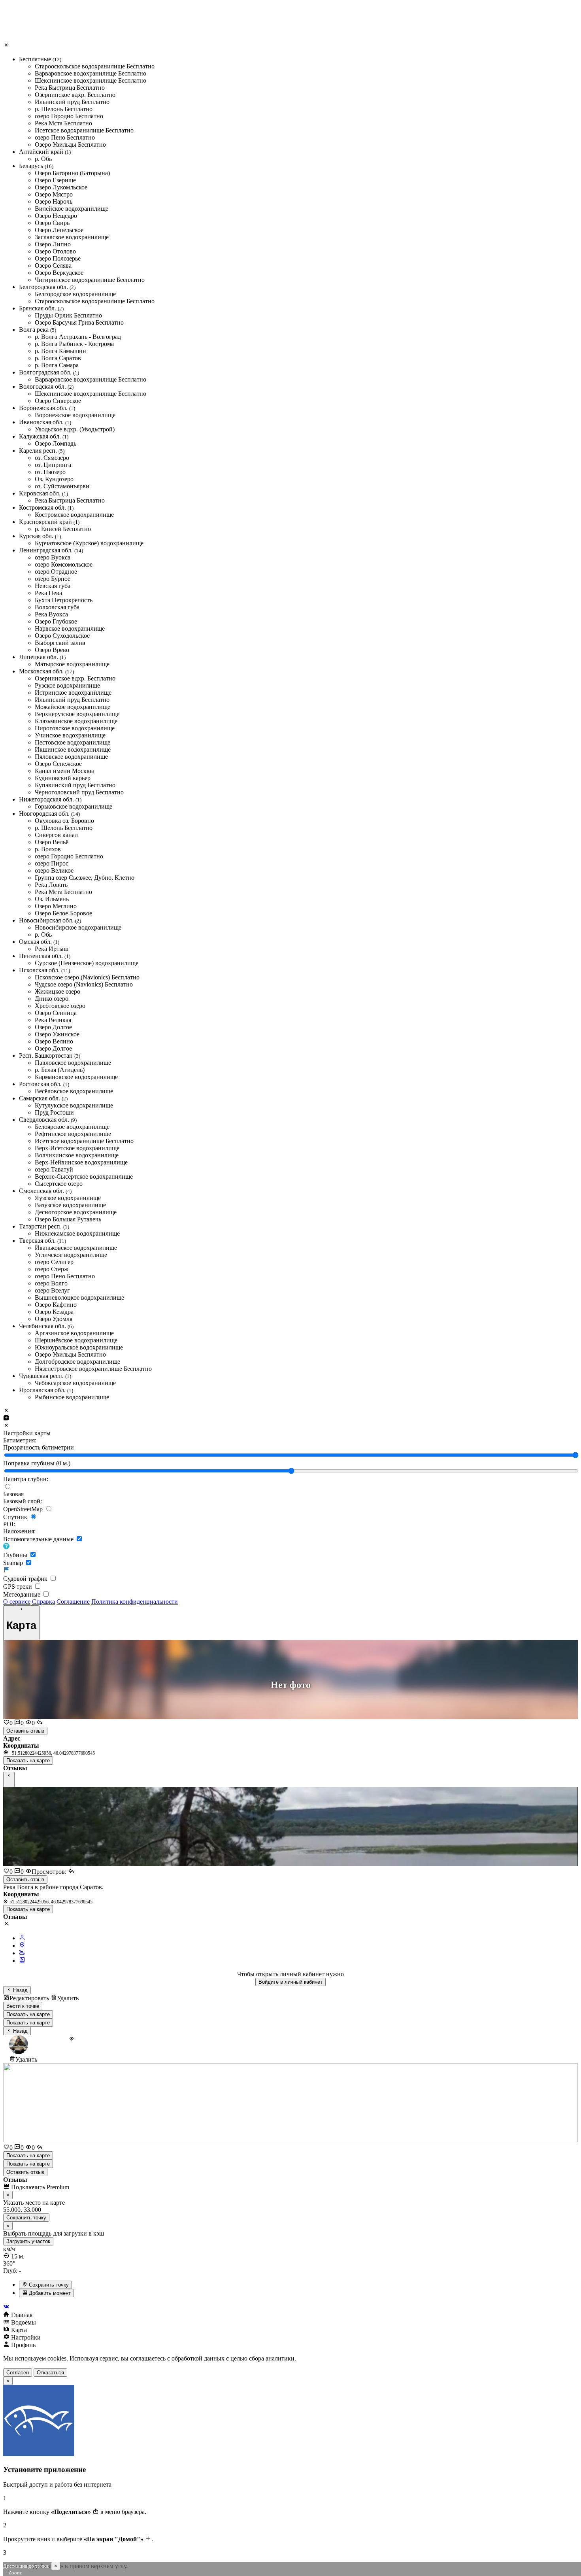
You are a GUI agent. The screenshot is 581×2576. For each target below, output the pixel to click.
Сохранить (26, 2218)
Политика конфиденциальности (135, 1602)
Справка (43, 1602)
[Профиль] (22, 1938)
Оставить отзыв (25, 1731)
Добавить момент (49, 2293)
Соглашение (73, 1602)
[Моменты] (22, 1961)
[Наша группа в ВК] (290, 2307)
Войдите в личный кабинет (290, 1982)
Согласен (18, 2373)
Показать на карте (28, 1760)
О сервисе (17, 1602)
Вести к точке (23, 2006)
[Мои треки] (22, 1953)
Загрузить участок (28, 2241)
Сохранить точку (48, 2285)
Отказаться (50, 2373)
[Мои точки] (22, 1946)
